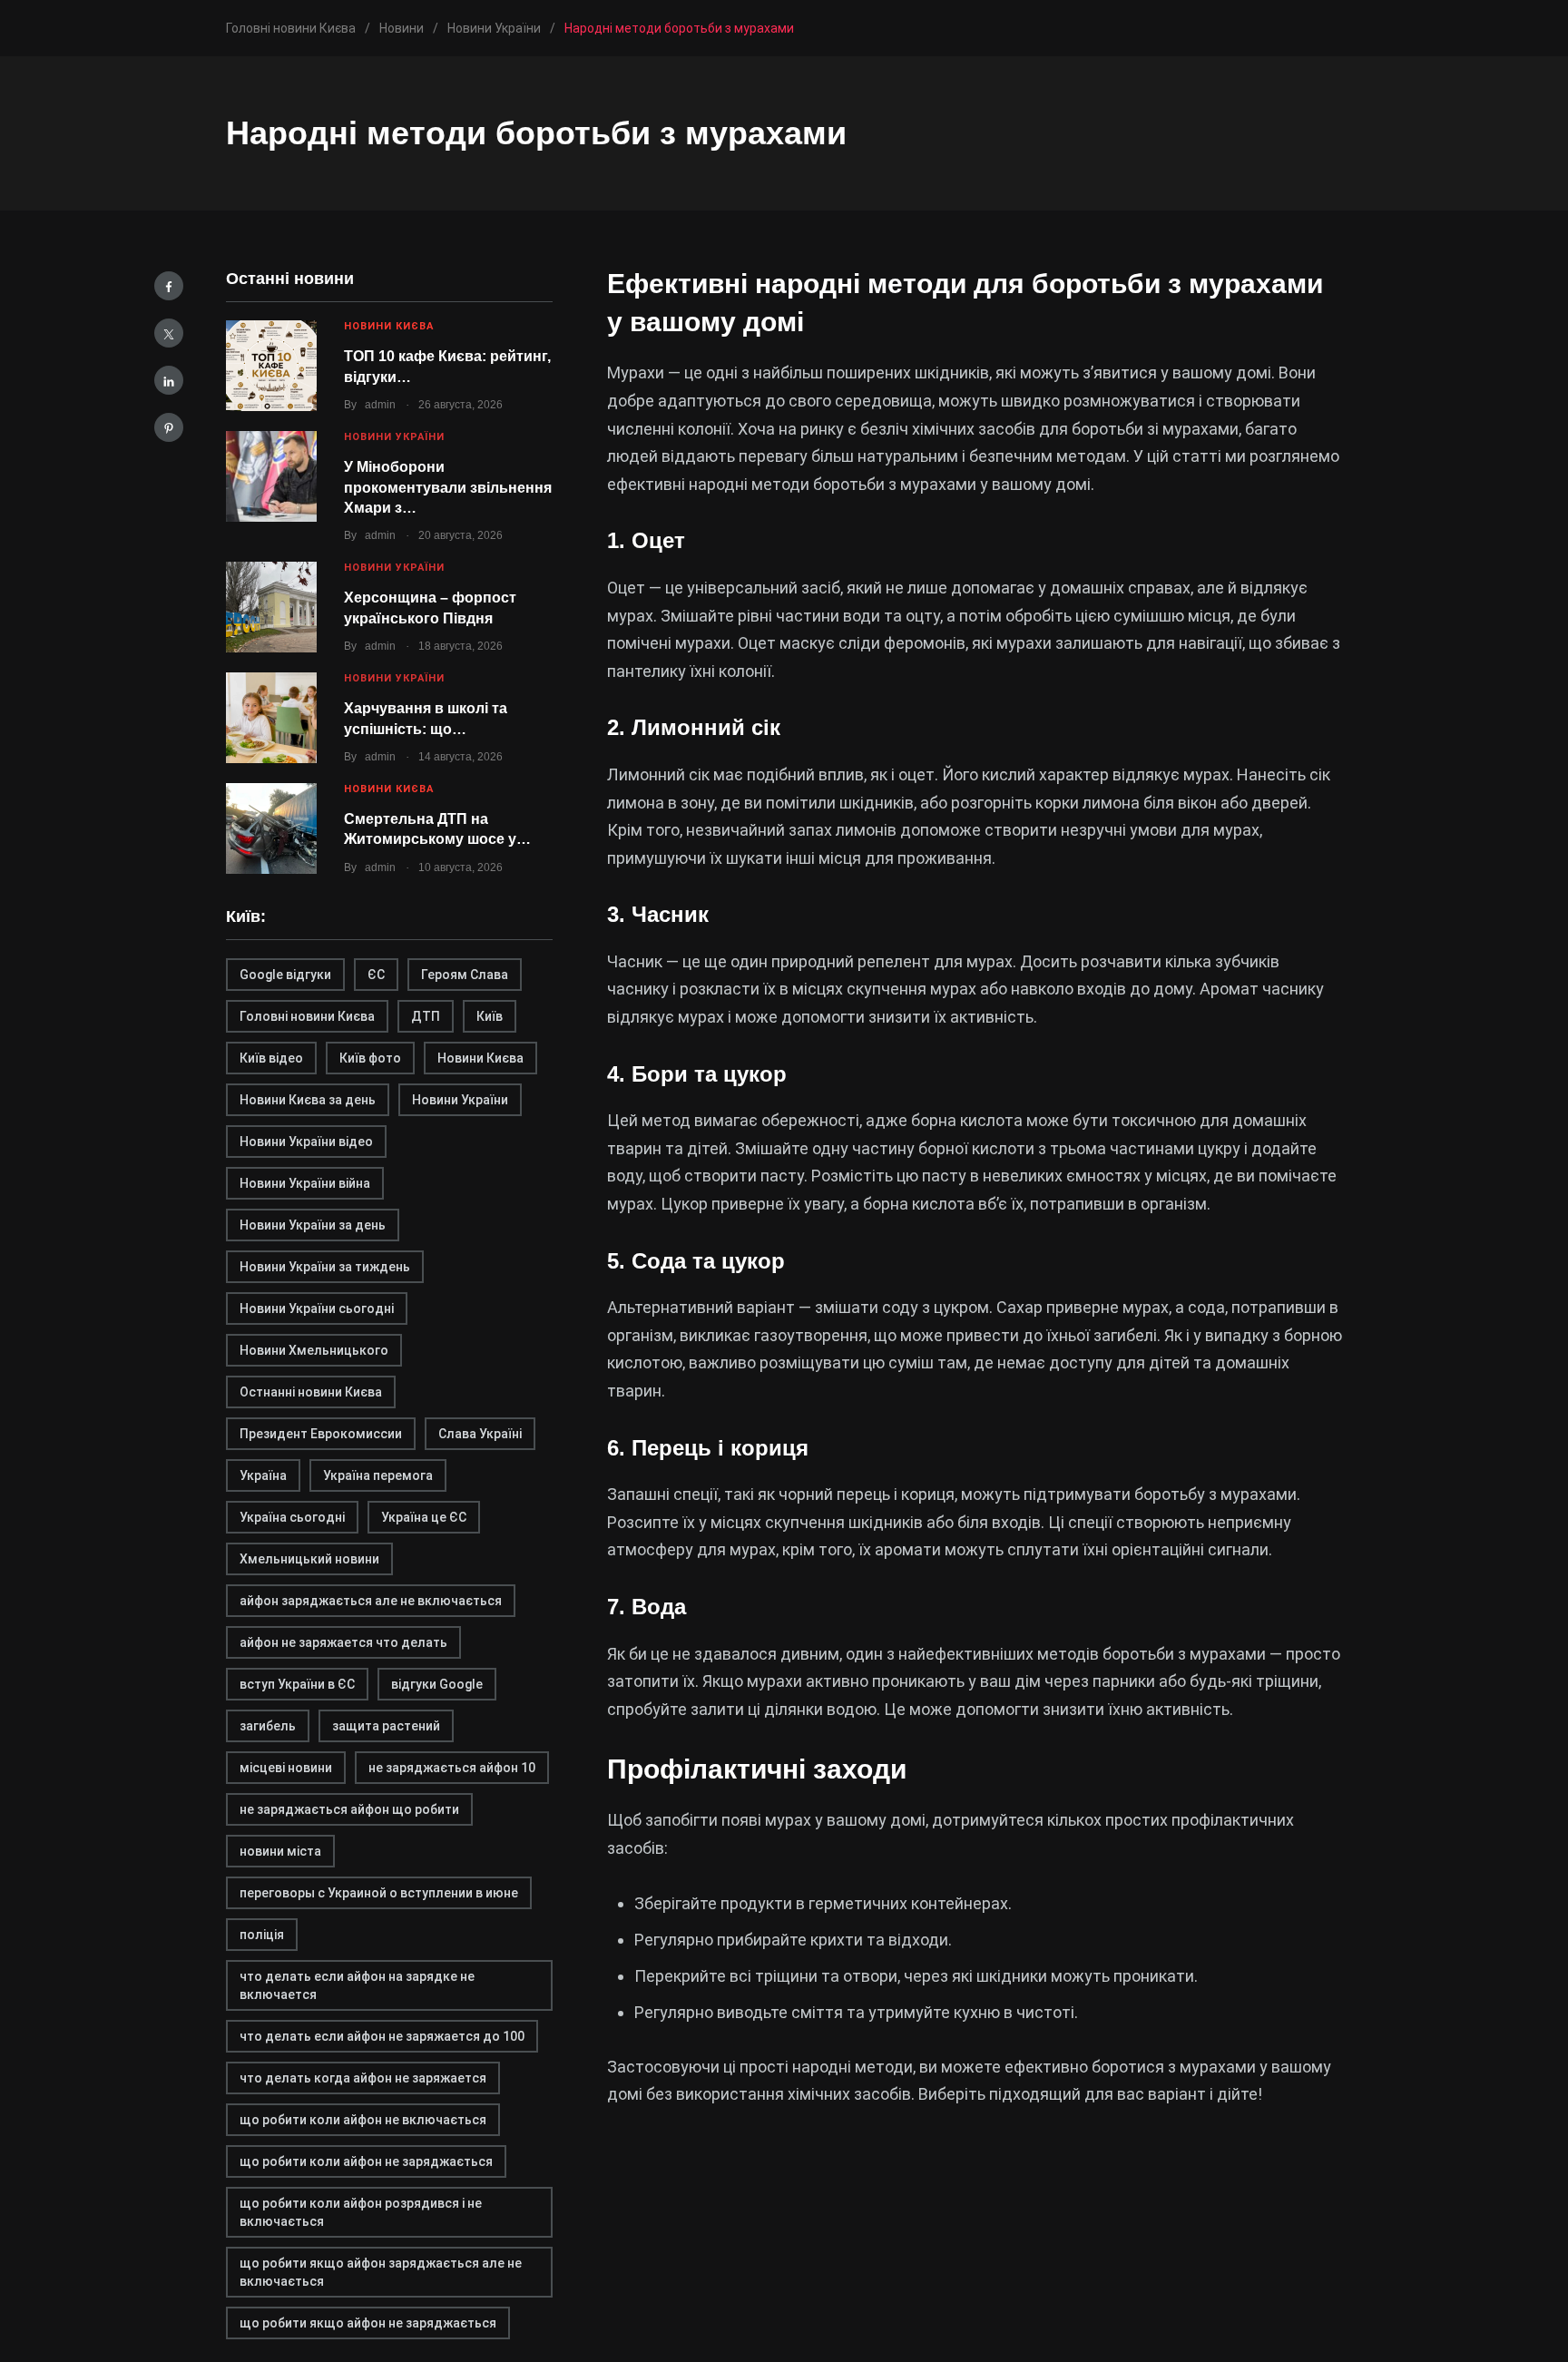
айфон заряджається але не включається (371, 1601)
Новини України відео (306, 1142)
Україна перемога (378, 1475)
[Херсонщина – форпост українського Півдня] (271, 607)
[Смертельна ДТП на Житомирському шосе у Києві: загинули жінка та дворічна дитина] (271, 828)
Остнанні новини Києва (311, 1392)
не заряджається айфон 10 (452, 1768)
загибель (268, 1726)
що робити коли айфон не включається (363, 2120)
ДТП (426, 1016)
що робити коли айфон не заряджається (366, 2161)
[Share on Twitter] (169, 333)
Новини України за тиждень (325, 1267)
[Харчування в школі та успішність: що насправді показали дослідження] (271, 718)
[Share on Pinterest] (169, 427)
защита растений (386, 1726)
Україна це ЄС (424, 1517)
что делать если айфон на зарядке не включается (357, 1985)
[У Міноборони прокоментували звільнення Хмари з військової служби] (271, 476)
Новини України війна (305, 1183)
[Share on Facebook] (169, 286)
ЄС (376, 975)
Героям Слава (465, 975)
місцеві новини (286, 1768)
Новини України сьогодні (317, 1308)
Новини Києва (389, 326)
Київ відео (271, 1058)
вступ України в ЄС (297, 1684)
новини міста (280, 1851)
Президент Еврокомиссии (321, 1434)
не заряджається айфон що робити (349, 1809)
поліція (262, 1935)
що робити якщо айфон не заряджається (368, 2323)
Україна (263, 1475)
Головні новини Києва (307, 1016)
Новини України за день (313, 1225)
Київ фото (370, 1058)
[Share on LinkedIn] (169, 380)
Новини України (394, 437)
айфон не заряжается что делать (343, 1642)
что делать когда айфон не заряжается (363, 2078)
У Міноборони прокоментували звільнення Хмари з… (448, 487)
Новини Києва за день (308, 1100)
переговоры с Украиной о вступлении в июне (379, 1893)
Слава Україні (480, 1434)
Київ (490, 1016)
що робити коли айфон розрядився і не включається (361, 2212)
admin (380, 405)
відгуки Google (437, 1684)
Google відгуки (285, 975)
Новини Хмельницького (314, 1350)
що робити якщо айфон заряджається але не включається (381, 2272)
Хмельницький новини (309, 1559)
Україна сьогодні (292, 1517)
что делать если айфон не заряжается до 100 (382, 2036)
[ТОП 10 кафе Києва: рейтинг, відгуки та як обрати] (271, 366)
